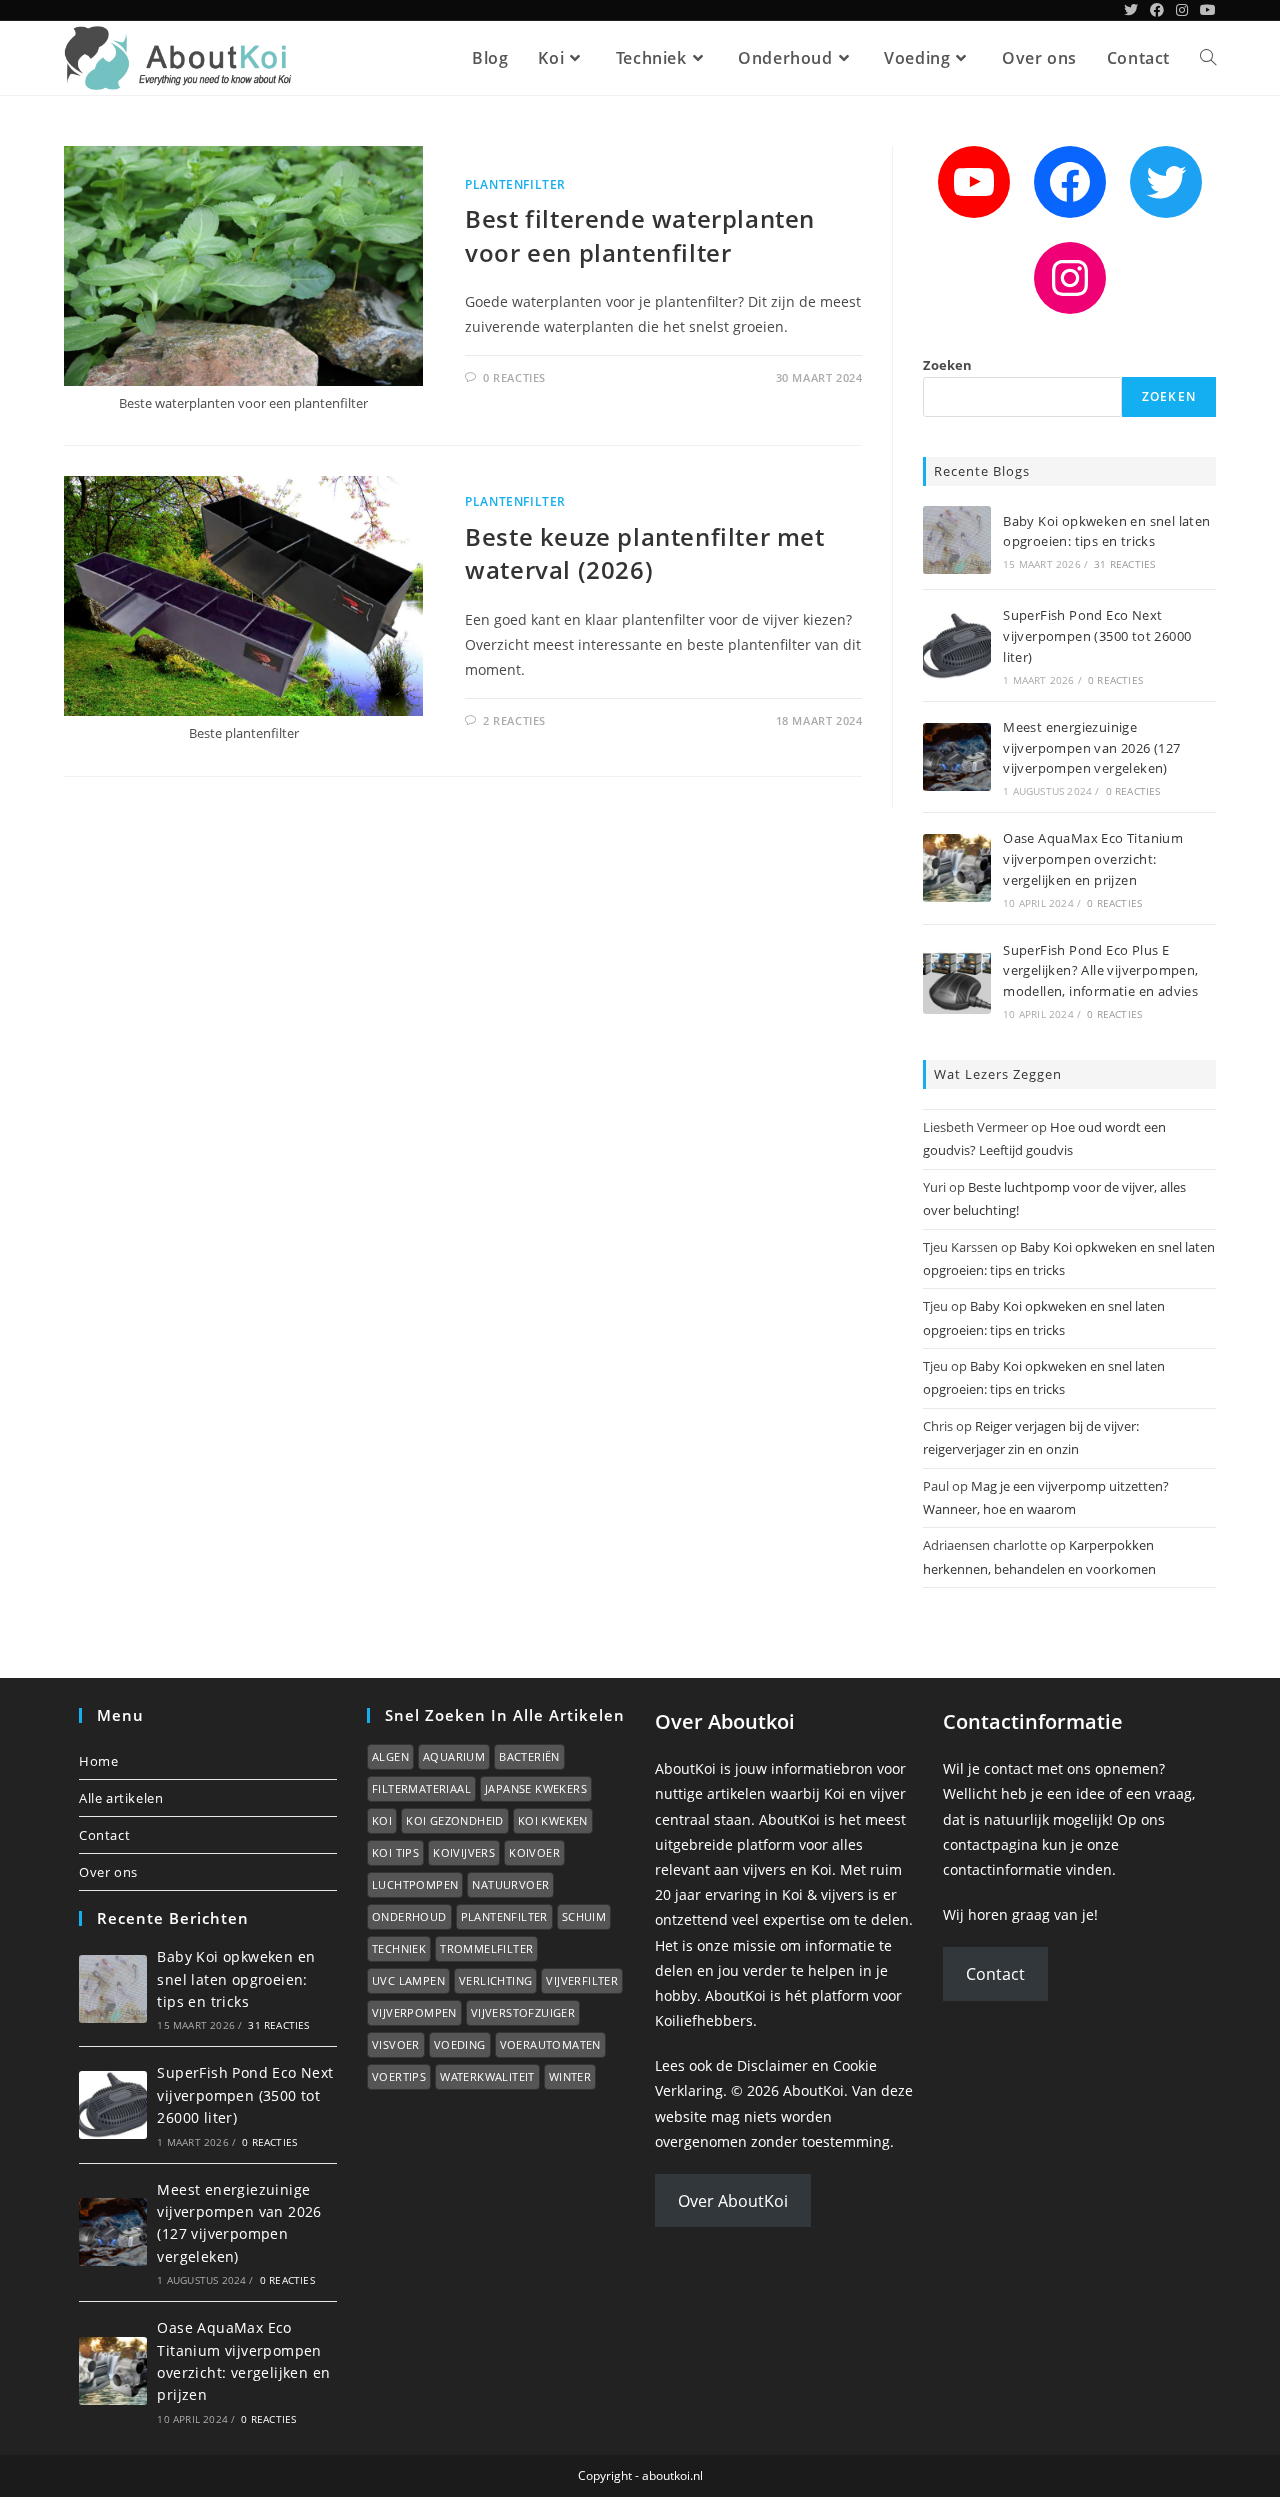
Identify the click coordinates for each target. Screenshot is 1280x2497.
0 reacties (1115, 680)
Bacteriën (529, 1756)
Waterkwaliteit (487, 2076)
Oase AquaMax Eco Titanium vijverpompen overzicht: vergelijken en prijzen (1093, 859)
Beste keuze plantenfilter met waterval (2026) (644, 553)
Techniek (399, 1948)
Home (98, 1761)
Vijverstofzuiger (523, 2012)
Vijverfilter (582, 1980)
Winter (570, 2076)
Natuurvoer (510, 1884)
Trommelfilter (486, 1948)
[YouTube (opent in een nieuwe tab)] (1205, 10)
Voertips (399, 2076)
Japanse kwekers (536, 1788)
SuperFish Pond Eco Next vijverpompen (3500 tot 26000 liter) (1097, 636)
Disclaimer (772, 2065)
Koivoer (534, 1852)
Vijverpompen (414, 2012)
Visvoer (396, 2044)
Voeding (460, 2044)
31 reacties (1124, 564)
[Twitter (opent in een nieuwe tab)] (1131, 10)
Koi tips (395, 1852)
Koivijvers (464, 1852)
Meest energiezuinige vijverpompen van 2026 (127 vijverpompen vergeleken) (1091, 748)
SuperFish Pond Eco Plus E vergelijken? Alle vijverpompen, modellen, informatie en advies (1100, 971)
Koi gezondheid (455, 1820)
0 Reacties (514, 377)
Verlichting (495, 1980)
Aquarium (454, 1756)
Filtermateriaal (421, 1788)
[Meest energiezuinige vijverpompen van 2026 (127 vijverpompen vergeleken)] (957, 757)
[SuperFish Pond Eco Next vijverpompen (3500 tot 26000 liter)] (957, 646)
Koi (382, 1820)
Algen (390, 1756)
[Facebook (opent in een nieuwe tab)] (1157, 10)
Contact (104, 1835)
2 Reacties (514, 720)
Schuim (584, 1916)
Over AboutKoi (733, 2201)
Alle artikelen (121, 1798)
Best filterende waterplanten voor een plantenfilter (640, 235)
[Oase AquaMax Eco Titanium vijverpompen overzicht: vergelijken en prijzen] (957, 868)
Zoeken (947, 365)
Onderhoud (409, 1916)
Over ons (108, 1872)
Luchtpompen (415, 1884)
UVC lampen (408, 1980)
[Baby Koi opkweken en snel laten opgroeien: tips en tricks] (957, 540)
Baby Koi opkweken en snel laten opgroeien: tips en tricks (236, 1979)
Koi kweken (553, 1820)
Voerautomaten (550, 2044)
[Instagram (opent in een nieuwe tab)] (1182, 10)
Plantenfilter (515, 184)
